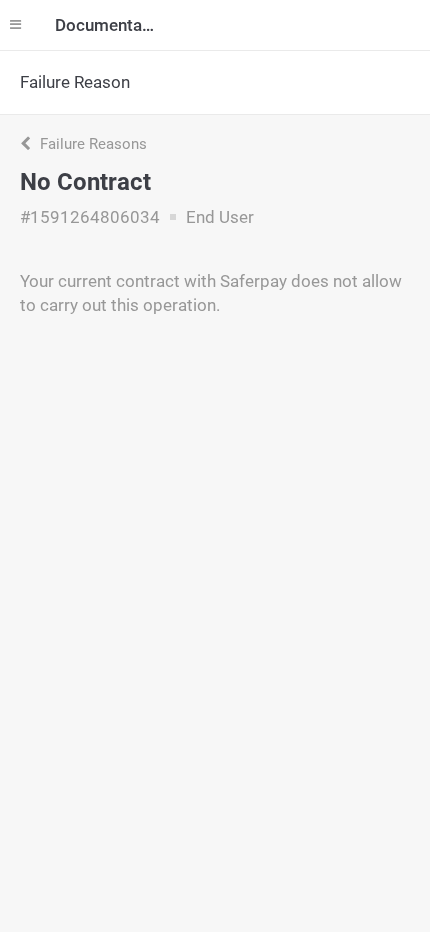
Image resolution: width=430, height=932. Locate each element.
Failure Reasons (91, 144)
